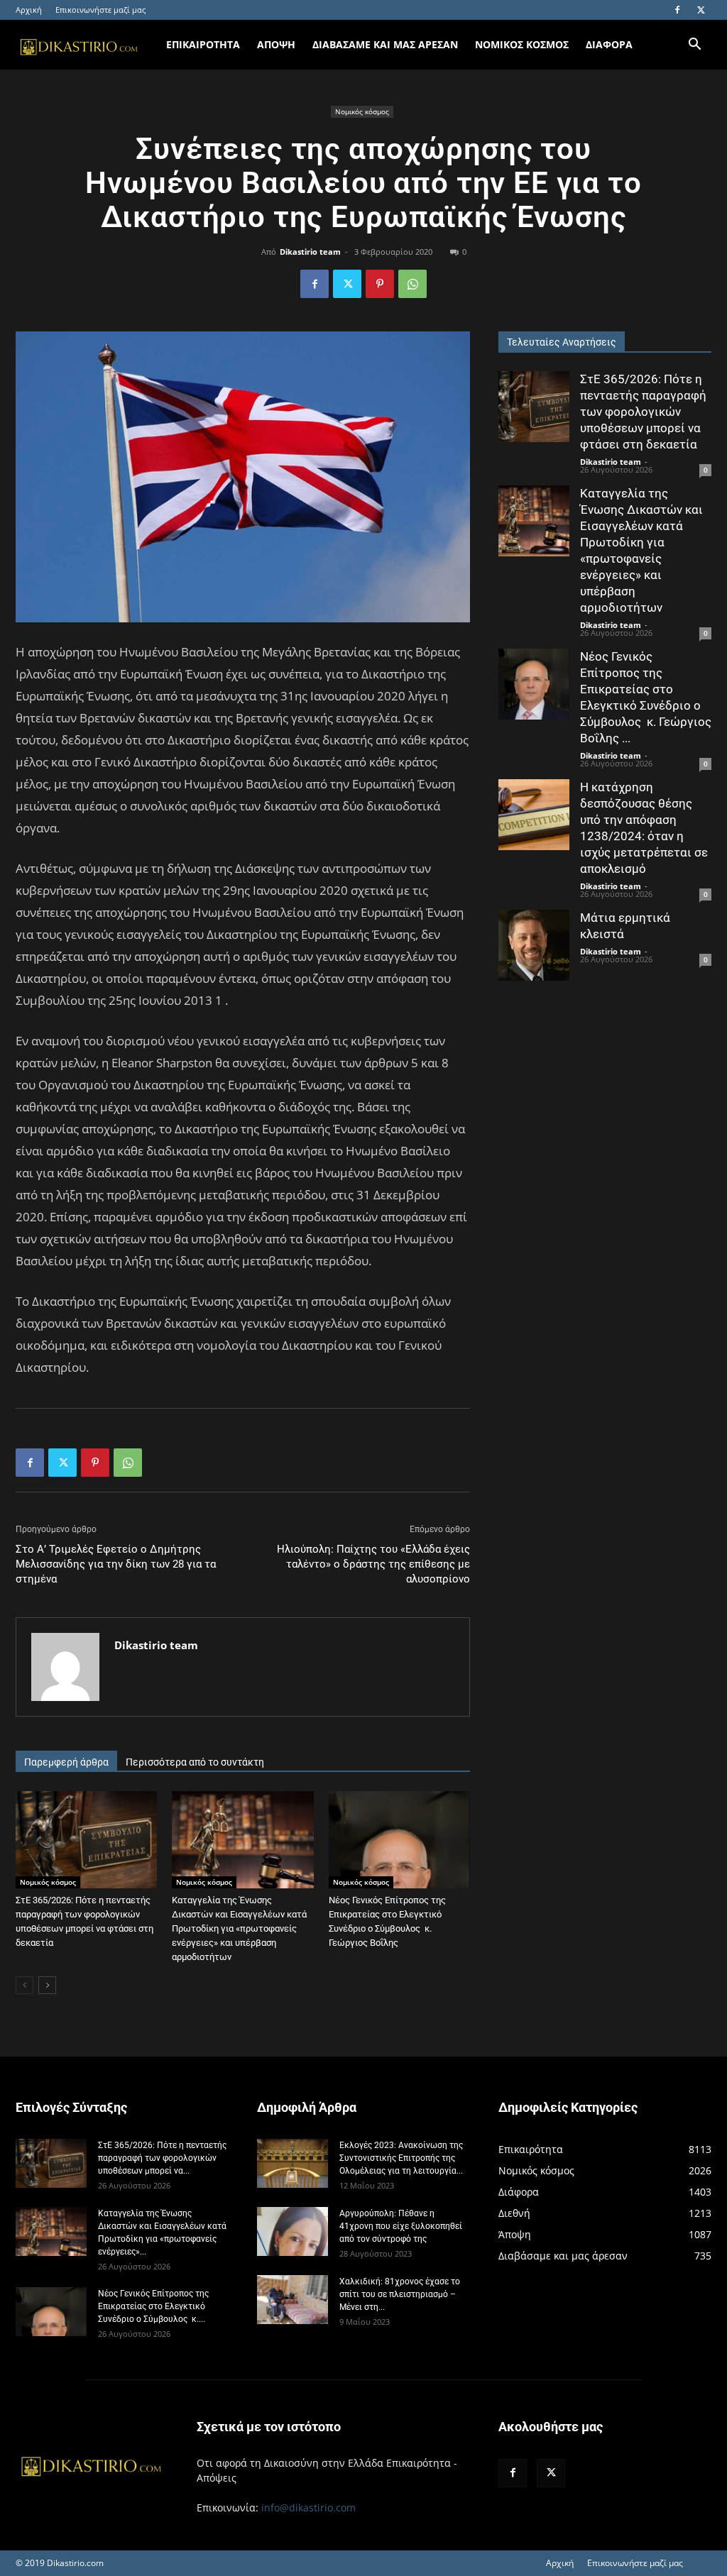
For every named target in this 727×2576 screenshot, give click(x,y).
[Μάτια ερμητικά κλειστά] (534, 945)
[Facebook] (677, 10)
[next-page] (47, 1985)
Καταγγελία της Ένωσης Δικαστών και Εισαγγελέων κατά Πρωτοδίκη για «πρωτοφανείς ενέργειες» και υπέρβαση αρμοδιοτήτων (239, 1928)
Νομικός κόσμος (362, 111)
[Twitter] (701, 10)
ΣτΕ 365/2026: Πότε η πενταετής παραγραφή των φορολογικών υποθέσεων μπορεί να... (162, 2158)
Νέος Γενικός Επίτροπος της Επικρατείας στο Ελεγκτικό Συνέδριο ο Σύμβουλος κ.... (153, 2306)
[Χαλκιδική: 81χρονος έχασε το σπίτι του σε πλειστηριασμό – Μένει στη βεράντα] (293, 2300)
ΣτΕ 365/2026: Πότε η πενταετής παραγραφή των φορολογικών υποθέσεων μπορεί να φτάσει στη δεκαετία (643, 412)
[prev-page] (24, 1985)
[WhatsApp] (412, 284)
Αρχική (29, 10)
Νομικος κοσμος (522, 44)
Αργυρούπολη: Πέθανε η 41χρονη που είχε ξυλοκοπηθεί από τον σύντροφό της (401, 2226)
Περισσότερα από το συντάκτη (195, 1762)
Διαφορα (609, 44)
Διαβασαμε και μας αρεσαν (385, 44)
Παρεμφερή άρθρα (66, 1762)
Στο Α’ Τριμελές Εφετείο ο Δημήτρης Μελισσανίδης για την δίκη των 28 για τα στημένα (116, 1564)
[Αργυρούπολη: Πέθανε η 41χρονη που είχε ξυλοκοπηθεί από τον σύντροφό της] (293, 2231)
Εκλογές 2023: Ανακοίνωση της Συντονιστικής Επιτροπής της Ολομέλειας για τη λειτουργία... (401, 2158)
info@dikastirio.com (308, 2508)
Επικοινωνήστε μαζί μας (100, 10)
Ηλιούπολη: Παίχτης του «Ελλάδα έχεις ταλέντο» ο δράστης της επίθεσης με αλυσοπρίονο (373, 1564)
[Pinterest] (380, 284)
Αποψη (276, 44)
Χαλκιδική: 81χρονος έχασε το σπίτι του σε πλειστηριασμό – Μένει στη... (400, 2294)
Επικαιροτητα (203, 44)
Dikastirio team (310, 252)
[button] (694, 46)
